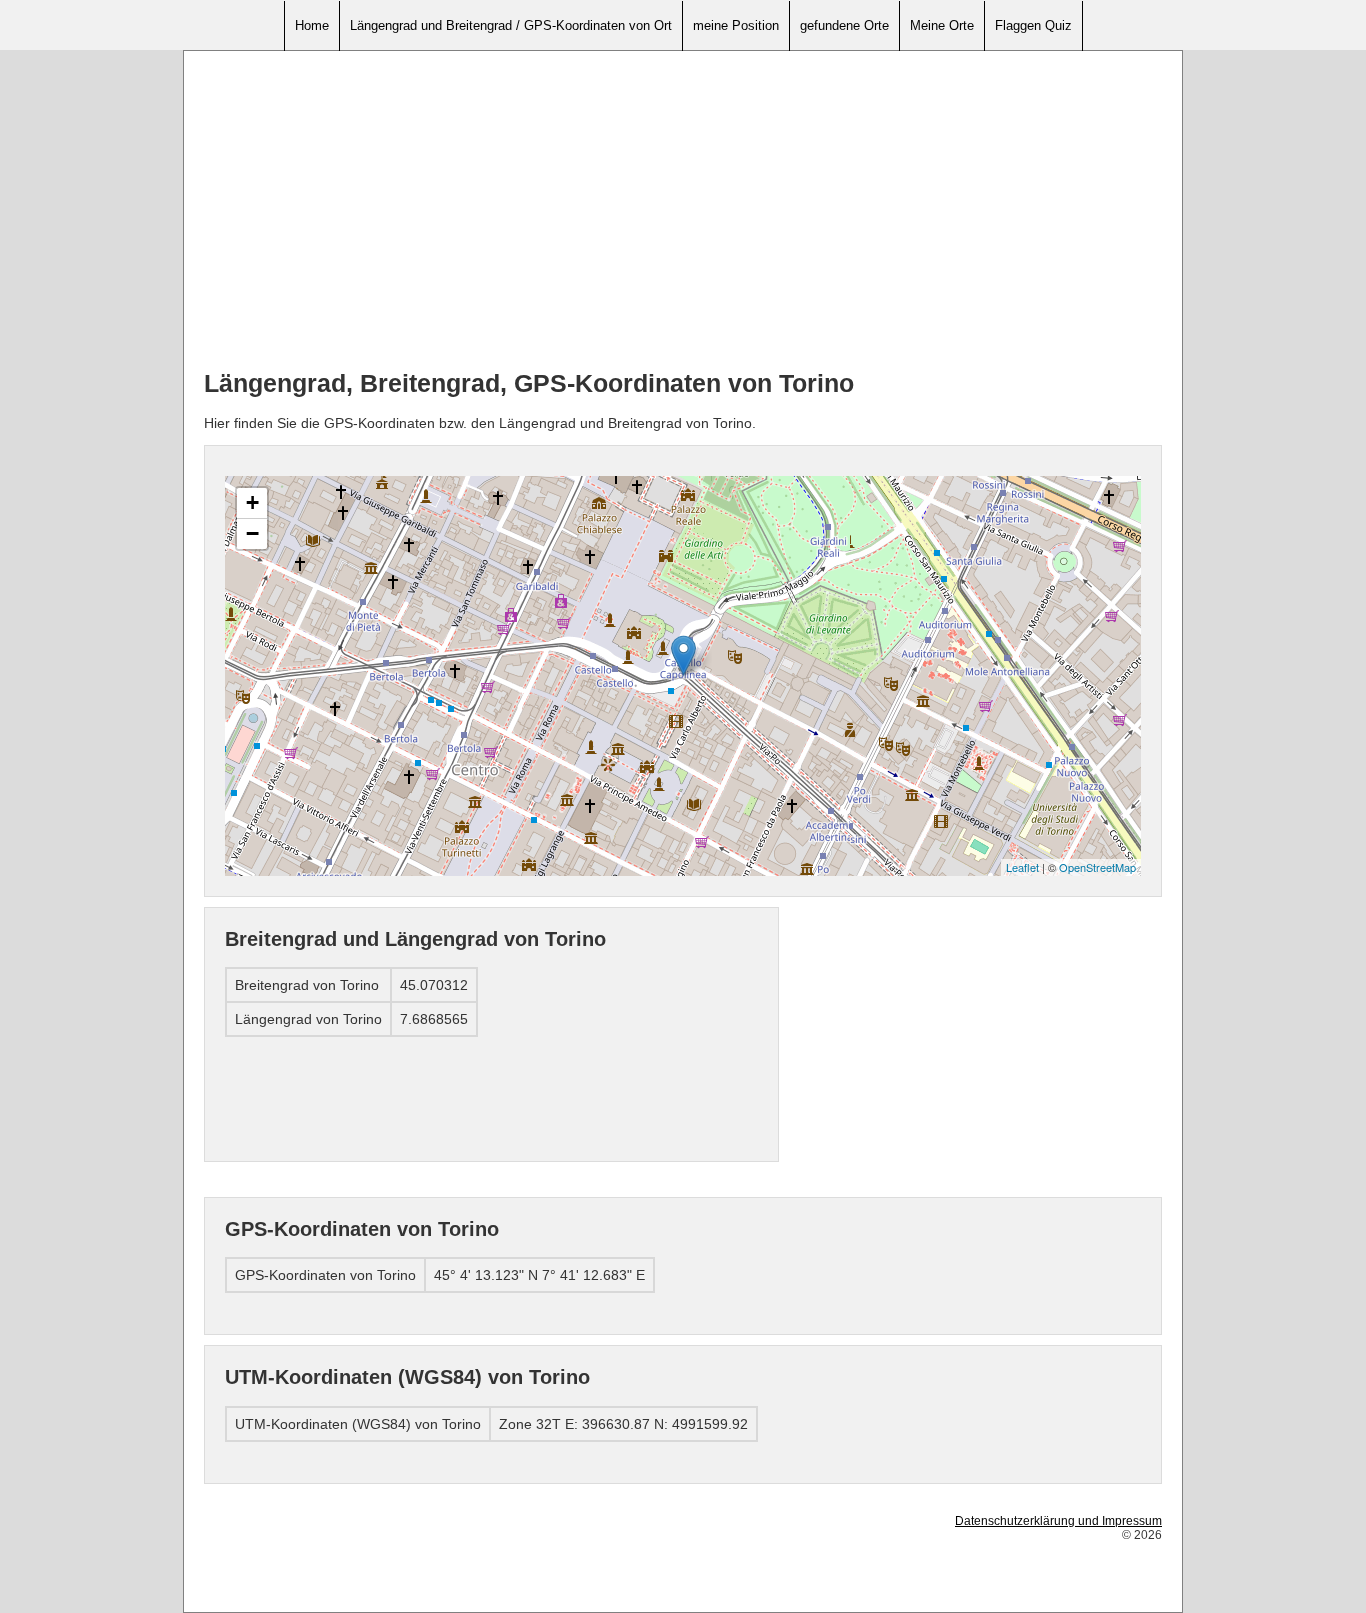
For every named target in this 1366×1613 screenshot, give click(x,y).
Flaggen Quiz (1033, 25)
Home (312, 25)
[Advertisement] (683, 211)
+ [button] (252, 502)
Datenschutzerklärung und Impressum (1058, 1521)
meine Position (736, 25)
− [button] (252, 533)
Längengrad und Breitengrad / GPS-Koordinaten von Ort (511, 25)
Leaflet (1022, 867)
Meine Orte (942, 25)
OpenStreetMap (1097, 867)
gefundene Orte (844, 25)
